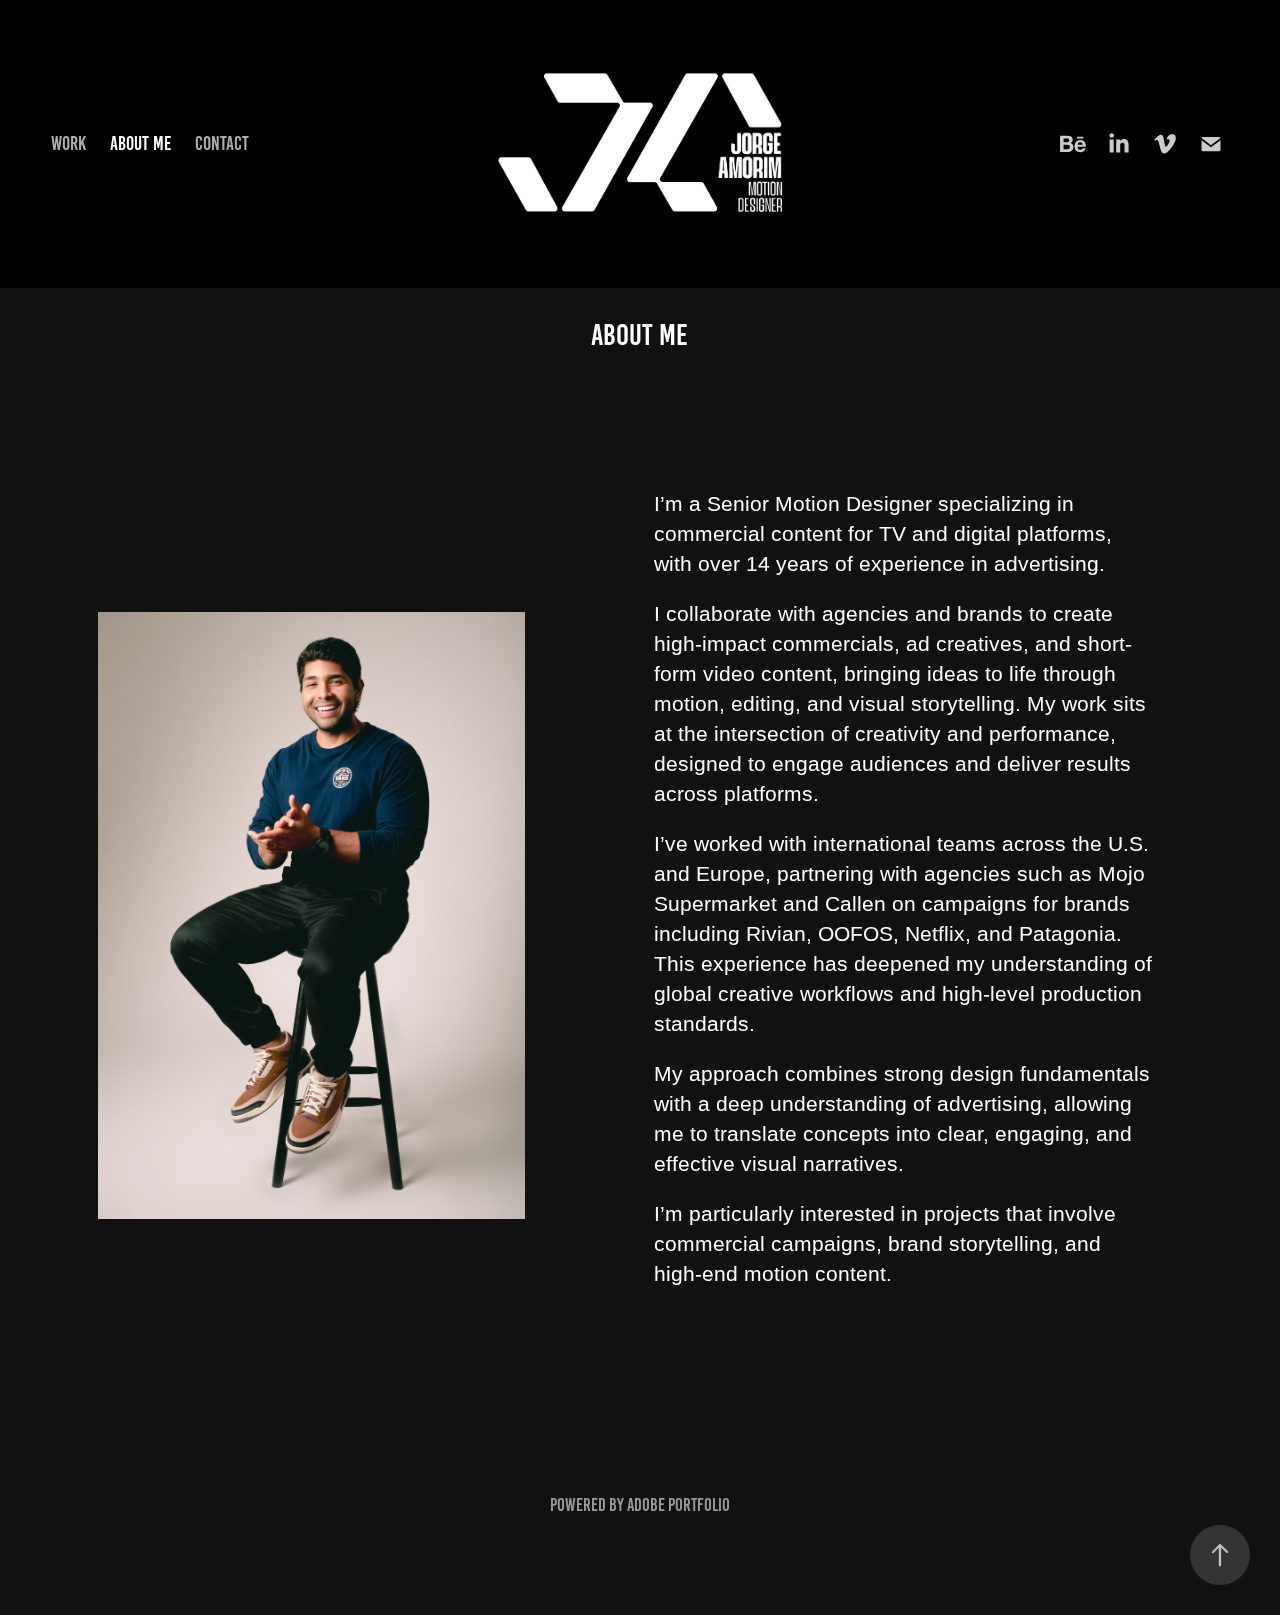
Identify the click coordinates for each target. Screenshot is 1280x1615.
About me (140, 143)
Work (68, 143)
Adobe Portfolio (678, 1505)
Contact (222, 143)
